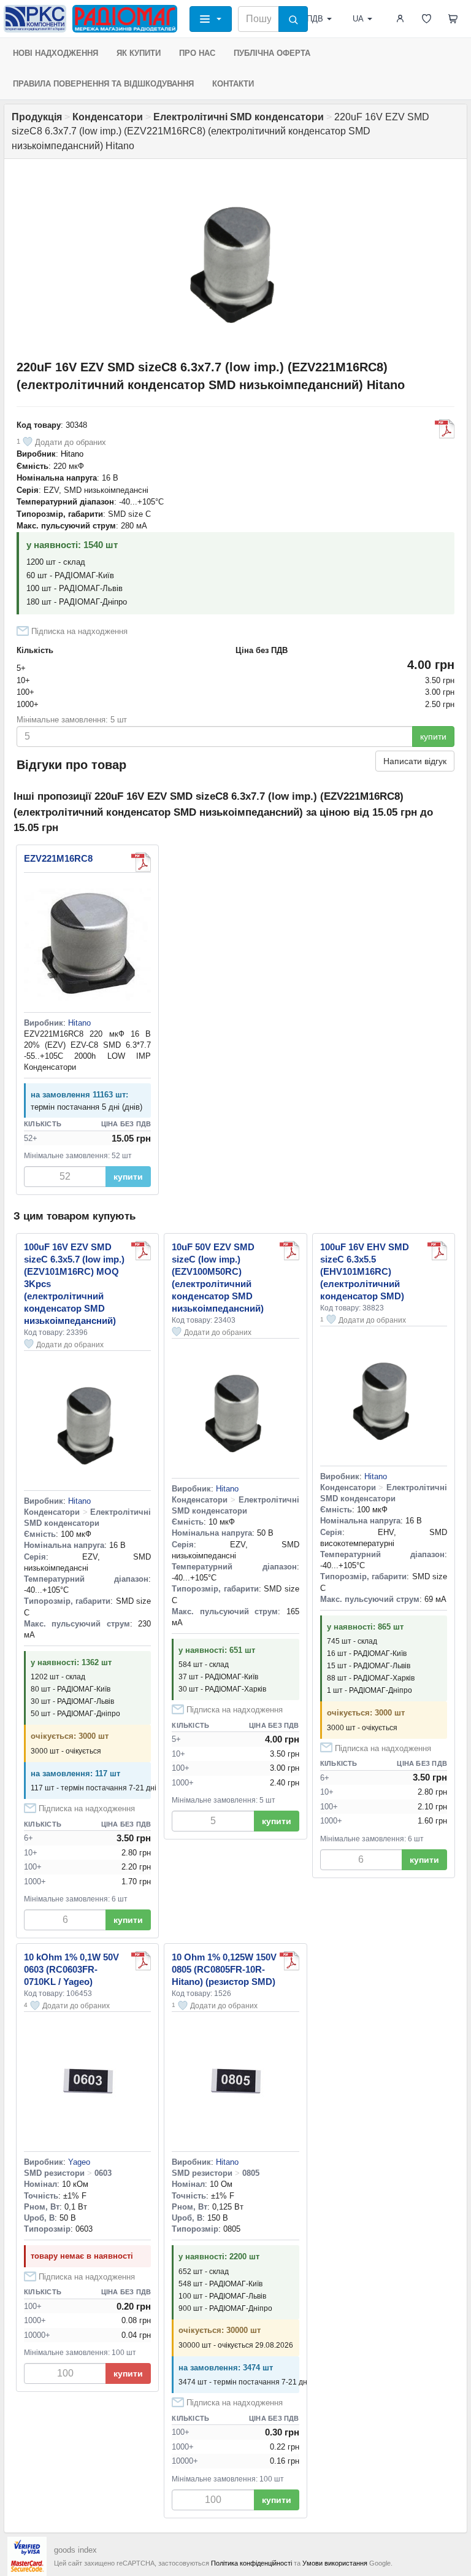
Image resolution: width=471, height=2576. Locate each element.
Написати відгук (415, 761)
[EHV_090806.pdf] (437, 1251)
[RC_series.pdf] (289, 1961)
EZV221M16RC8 (58, 858)
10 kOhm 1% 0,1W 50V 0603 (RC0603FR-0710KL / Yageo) (71, 1969)
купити (433, 737)
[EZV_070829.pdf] (445, 429)
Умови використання (335, 2563)
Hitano (72, 454)
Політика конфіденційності (251, 2563)
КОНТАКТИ (233, 84)
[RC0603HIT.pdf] (141, 1961)
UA (358, 19)
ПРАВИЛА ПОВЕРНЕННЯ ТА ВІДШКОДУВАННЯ (103, 84)
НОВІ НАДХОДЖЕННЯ (56, 53)
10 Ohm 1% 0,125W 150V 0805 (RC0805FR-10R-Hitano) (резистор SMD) (224, 1969)
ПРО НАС (197, 53)
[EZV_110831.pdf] (141, 862)
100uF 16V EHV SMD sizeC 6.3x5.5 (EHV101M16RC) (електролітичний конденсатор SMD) (365, 1271)
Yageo (79, 2162)
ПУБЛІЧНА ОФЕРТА (272, 53)
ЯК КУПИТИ (139, 53)
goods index (75, 2550)
